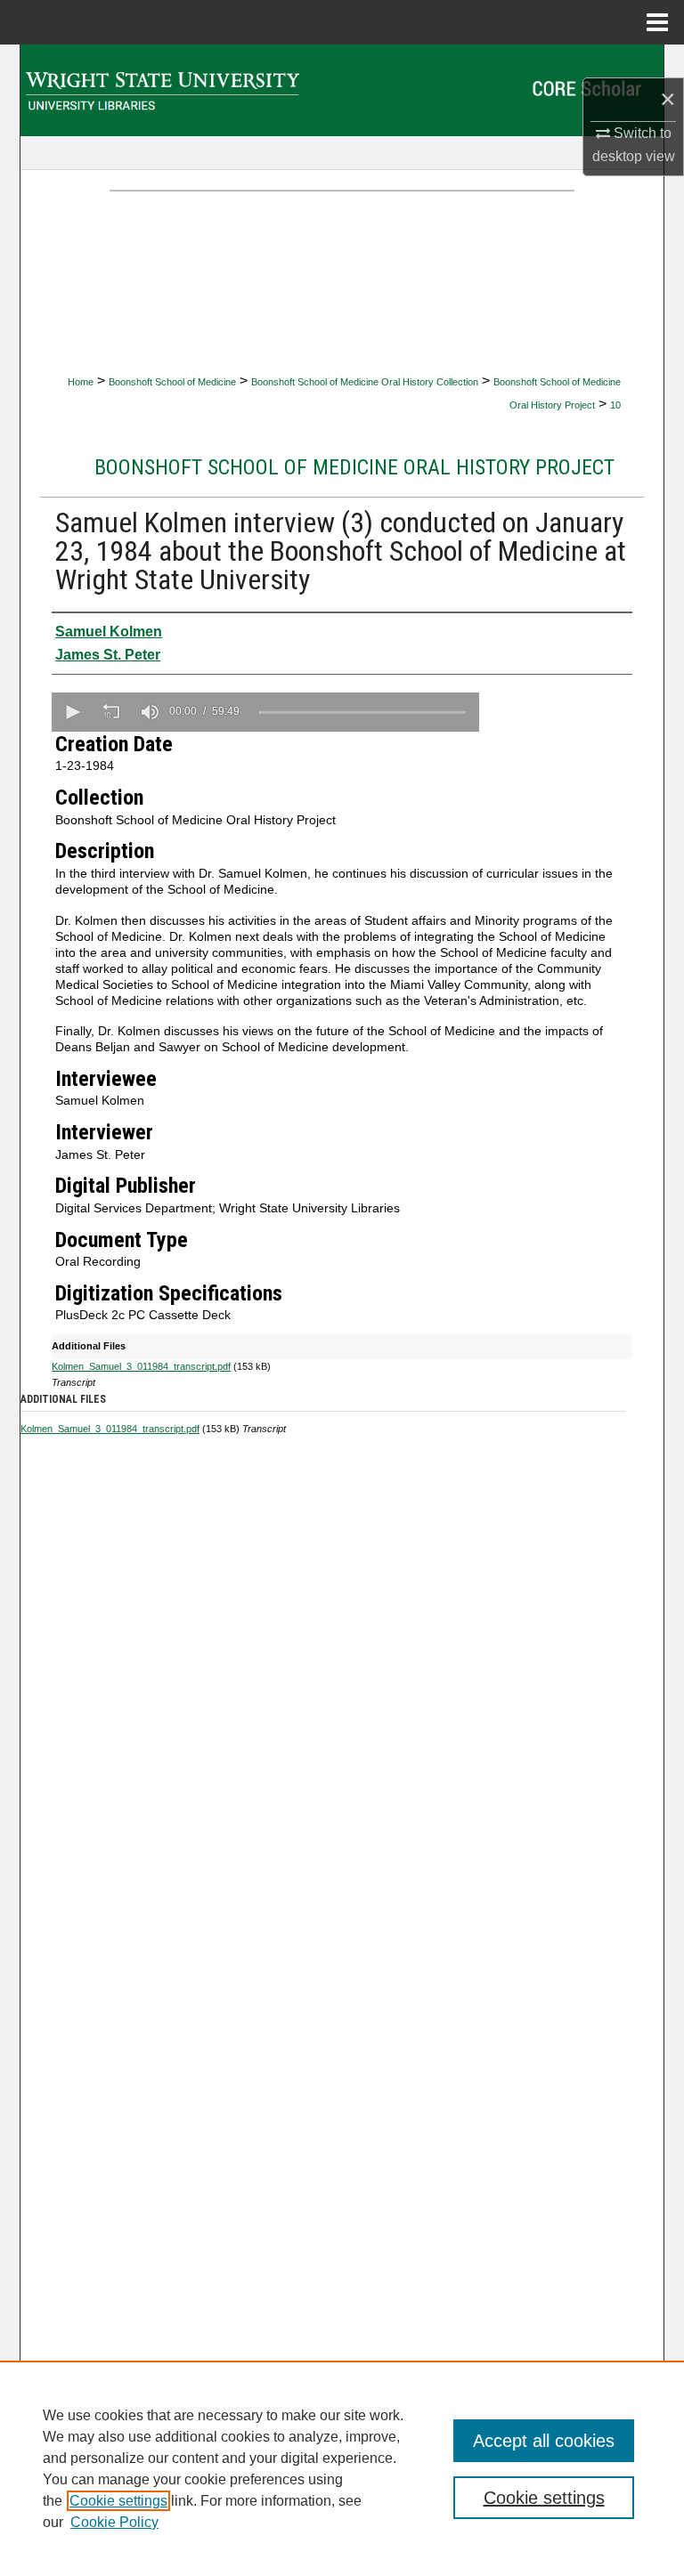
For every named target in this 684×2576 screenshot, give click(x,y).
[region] (342, 2468)
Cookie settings (118, 2501)
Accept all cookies (544, 2441)
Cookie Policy (114, 2522)
